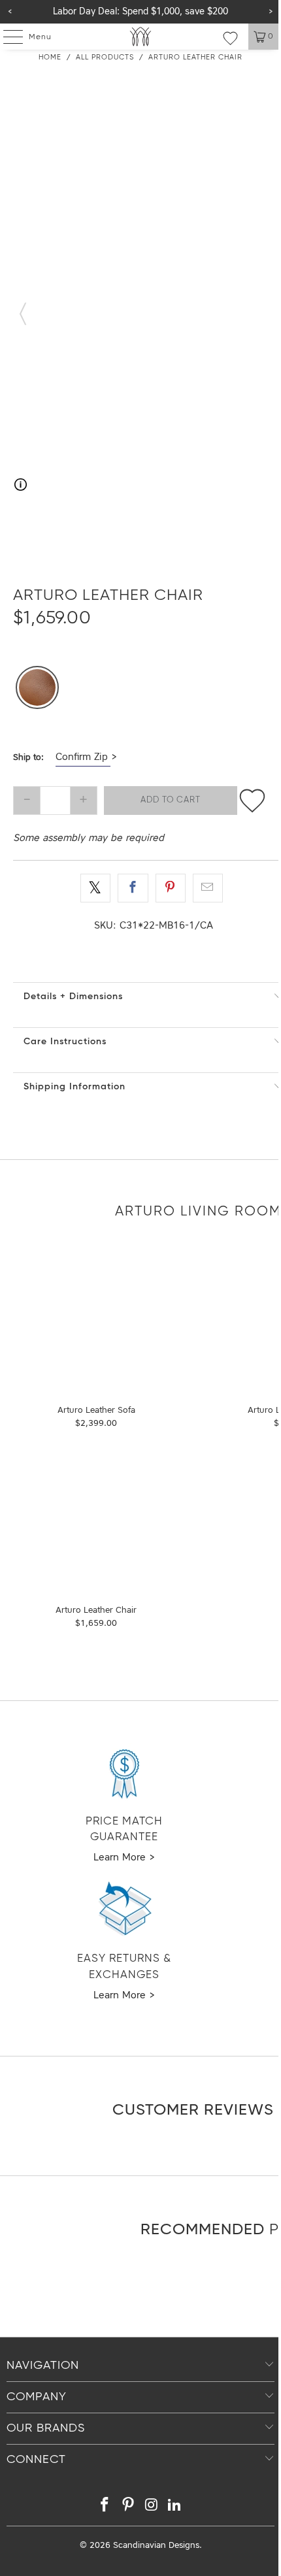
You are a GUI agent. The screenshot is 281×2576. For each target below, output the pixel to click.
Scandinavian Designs (156, 2546)
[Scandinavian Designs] (141, 37)
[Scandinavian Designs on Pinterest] (128, 2507)
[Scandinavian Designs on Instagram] (152, 2507)
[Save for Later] (252, 801)
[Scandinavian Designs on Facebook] (105, 2507)
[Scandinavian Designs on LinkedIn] (175, 2507)
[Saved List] (230, 38)
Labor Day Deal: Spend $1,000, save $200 (140, 12)
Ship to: (28, 758)
